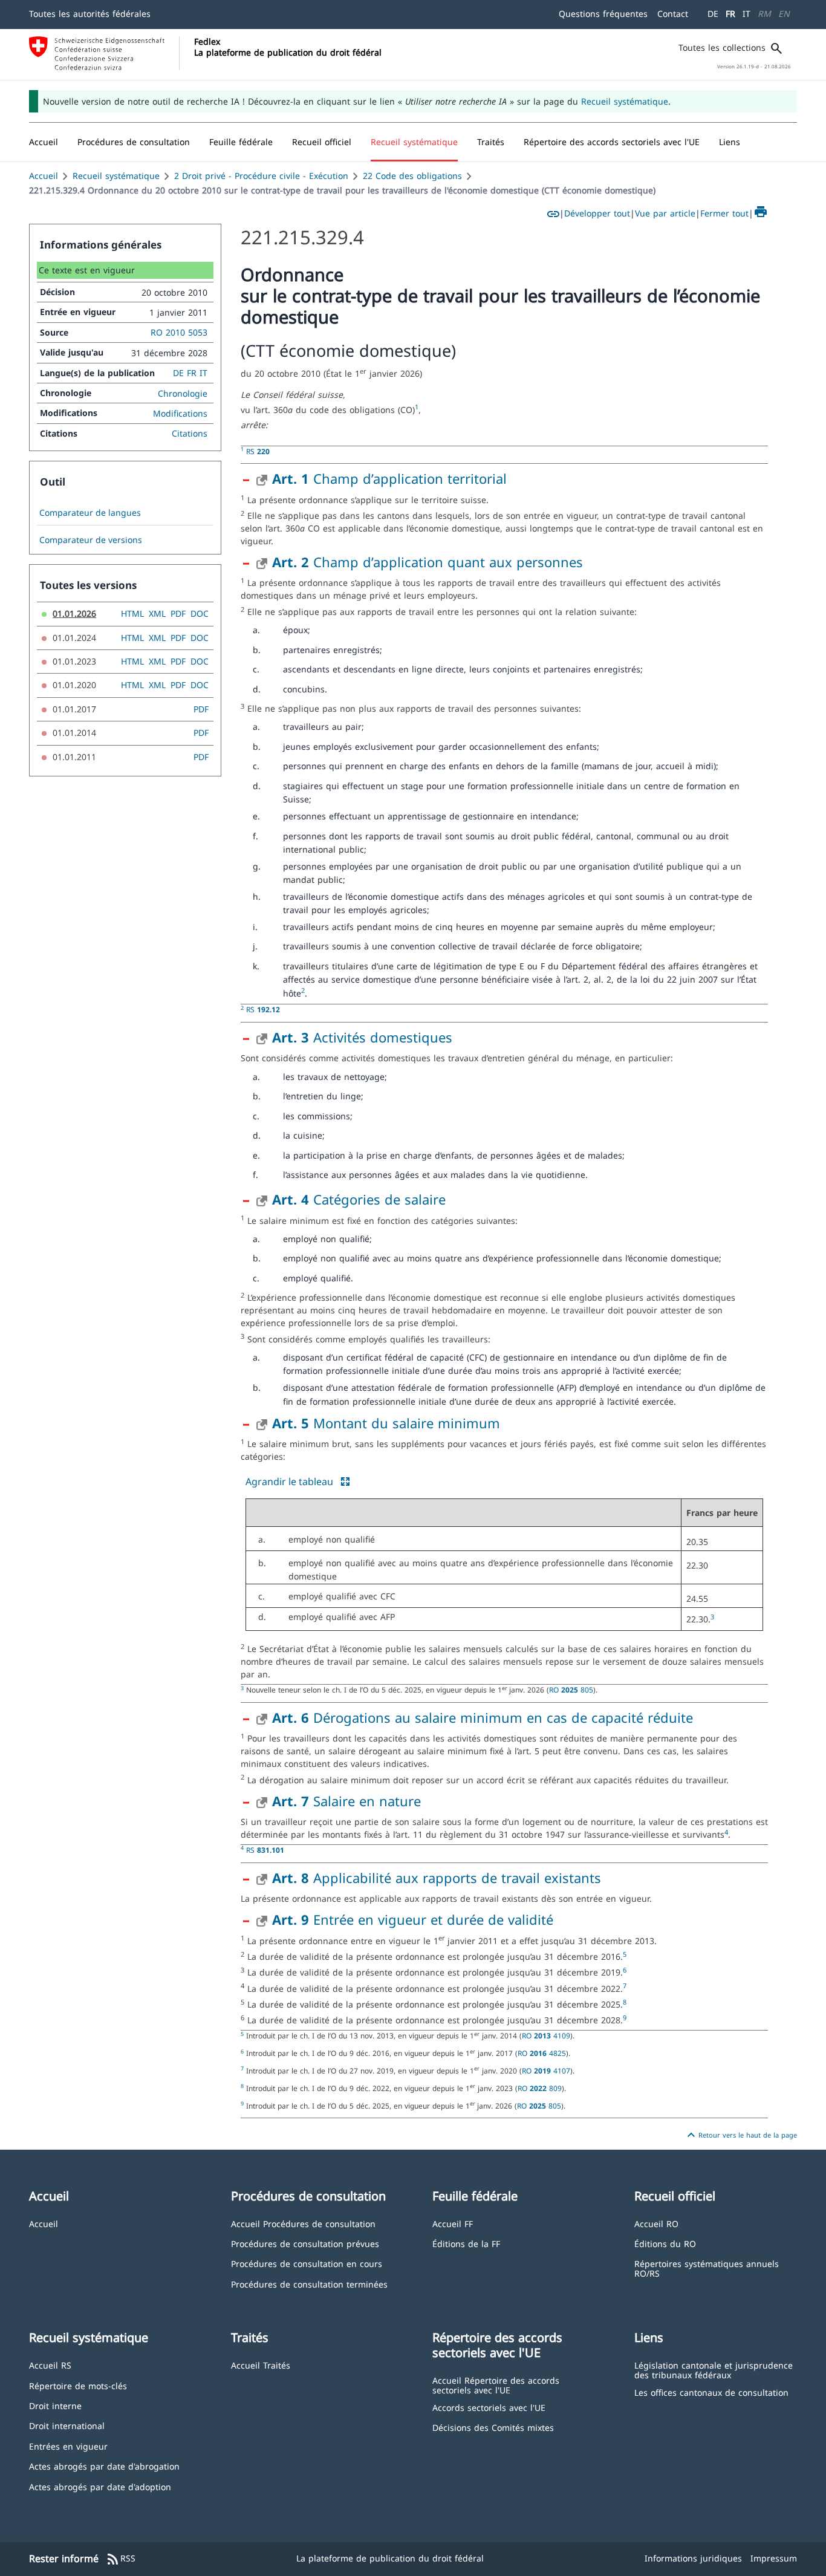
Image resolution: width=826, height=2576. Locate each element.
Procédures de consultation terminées (309, 2284)
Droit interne (55, 2405)
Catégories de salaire (359, 1199)
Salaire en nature (346, 1801)
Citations (190, 433)
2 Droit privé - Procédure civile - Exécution (261, 176)
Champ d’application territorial (389, 478)
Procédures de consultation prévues (305, 2243)
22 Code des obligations (412, 176)
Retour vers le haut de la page (740, 2135)
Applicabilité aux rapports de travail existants (437, 1878)
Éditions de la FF (466, 2243)
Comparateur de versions (91, 540)
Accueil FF (453, 2223)
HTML (132, 613)
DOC (200, 613)
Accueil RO (656, 2223)
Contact (673, 14)
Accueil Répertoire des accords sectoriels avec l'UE (496, 2385)
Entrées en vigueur (68, 2446)
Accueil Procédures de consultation (303, 2223)
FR (730, 14)
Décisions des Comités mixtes (493, 2427)
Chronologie (183, 393)
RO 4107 (546, 2070)
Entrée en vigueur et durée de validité (413, 1919)
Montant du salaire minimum (386, 1423)
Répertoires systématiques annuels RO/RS (707, 2268)
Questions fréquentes (603, 14)
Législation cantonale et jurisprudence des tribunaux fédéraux (714, 2369)
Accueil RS (50, 2365)
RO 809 (540, 2088)
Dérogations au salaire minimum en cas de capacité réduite (483, 1717)
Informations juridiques (693, 2558)
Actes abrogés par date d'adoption (100, 2486)
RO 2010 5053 (179, 332)
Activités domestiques (362, 1037)
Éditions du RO (665, 2243)
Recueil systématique (625, 101)
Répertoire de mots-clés (78, 2385)
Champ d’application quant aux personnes (428, 562)
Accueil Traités (261, 2365)
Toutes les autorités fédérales (90, 14)
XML (157, 613)
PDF (178, 613)
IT (746, 14)
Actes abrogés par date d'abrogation (104, 2466)
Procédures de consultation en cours (307, 2263)
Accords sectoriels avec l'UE (489, 2407)
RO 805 (571, 1690)
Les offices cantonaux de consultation (711, 2392)
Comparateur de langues (90, 513)
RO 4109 (546, 2035)
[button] (134, 142)
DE (713, 14)
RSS (121, 2559)
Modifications (180, 413)
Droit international (67, 2425)
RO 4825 (542, 2053)
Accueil (44, 176)
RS (258, 451)
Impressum (774, 2558)
